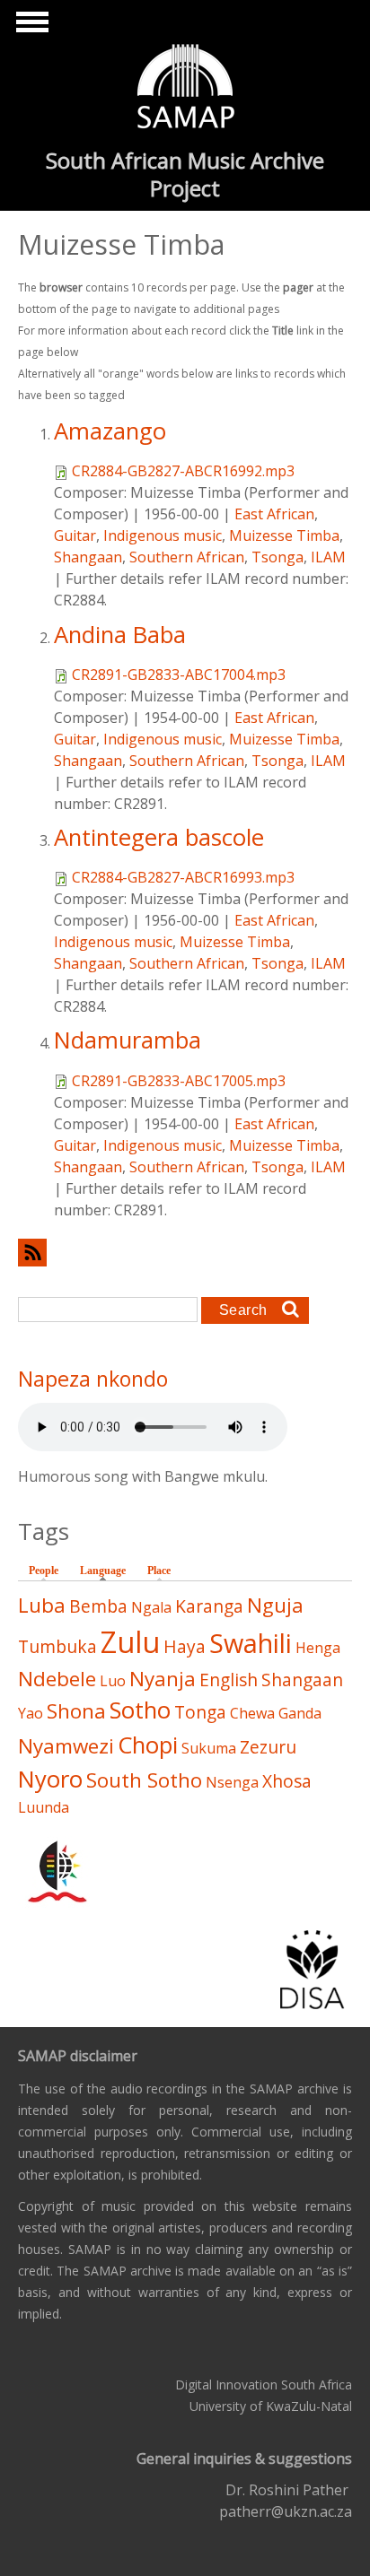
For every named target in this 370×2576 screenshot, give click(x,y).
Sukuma (209, 1748)
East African (274, 514)
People (44, 1571)
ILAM (328, 557)
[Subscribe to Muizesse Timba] (185, 1253)
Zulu (130, 1642)
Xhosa (287, 1781)
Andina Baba (120, 635)
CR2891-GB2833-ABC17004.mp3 (179, 674)
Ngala (151, 1607)
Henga (318, 1648)
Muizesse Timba (284, 535)
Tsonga (277, 557)
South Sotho (144, 1780)
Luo (113, 1681)
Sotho (140, 1710)
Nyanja (163, 1679)
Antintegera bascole (159, 837)
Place (159, 1571)
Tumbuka (57, 1646)
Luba (42, 1605)
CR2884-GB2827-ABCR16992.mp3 (183, 471)
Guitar (75, 535)
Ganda (300, 1713)
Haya (185, 1646)
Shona (76, 1711)
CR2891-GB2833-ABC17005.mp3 (179, 1081)
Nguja (275, 1605)
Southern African (187, 557)
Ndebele (57, 1679)
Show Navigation (30, 27)
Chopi (148, 1745)
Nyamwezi (66, 1746)
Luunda (44, 1807)
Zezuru (268, 1747)
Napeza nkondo (93, 1379)
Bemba (98, 1606)
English (229, 1680)
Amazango (110, 431)
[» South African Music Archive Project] (185, 89)
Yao (31, 1713)
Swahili (251, 1643)
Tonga (200, 1712)
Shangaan (88, 557)
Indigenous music (163, 535)
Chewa (252, 1713)
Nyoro (50, 1779)
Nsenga (232, 1782)
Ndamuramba (128, 1040)
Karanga (209, 1606)
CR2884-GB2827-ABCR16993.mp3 (183, 877)
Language (107, 1571)
